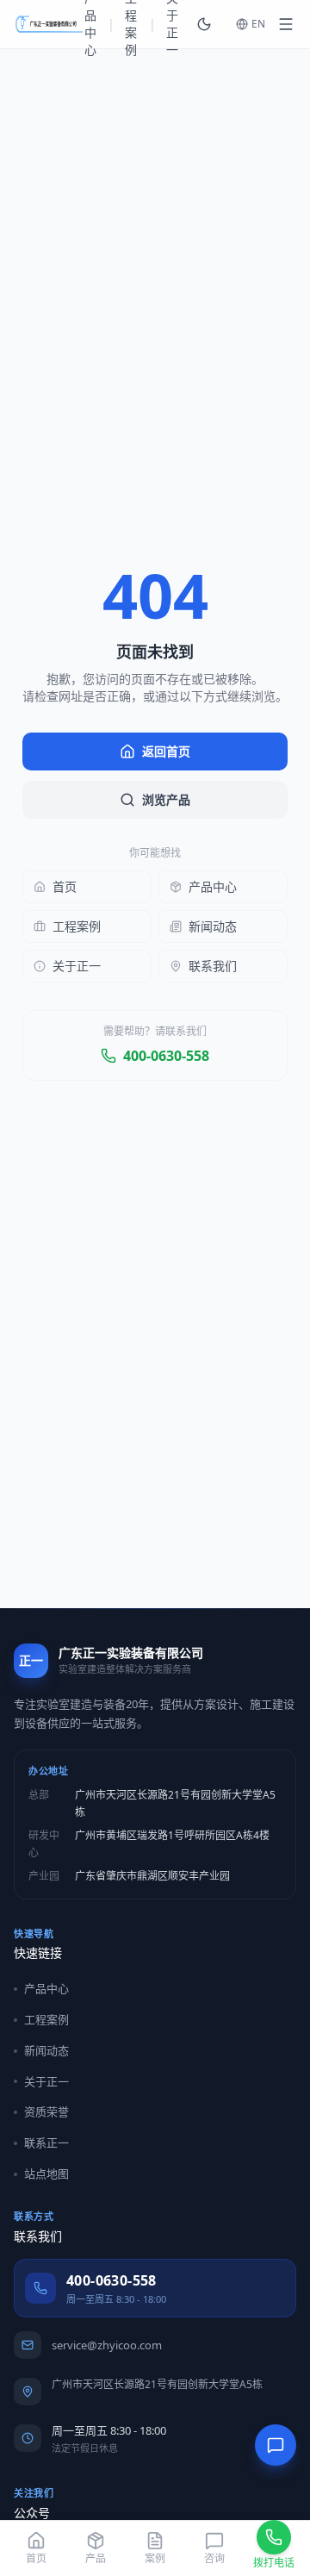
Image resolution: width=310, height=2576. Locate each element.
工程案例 (77, 926)
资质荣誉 (46, 2111)
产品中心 (213, 886)
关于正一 (77, 966)
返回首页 (166, 751)
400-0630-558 (166, 1056)
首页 (65, 886)
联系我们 (213, 966)
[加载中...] (286, 24)
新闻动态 (213, 926)
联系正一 (46, 2143)
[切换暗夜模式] (204, 24)
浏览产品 (166, 799)
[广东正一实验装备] (49, 24)
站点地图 (46, 2174)
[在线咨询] (276, 2445)
